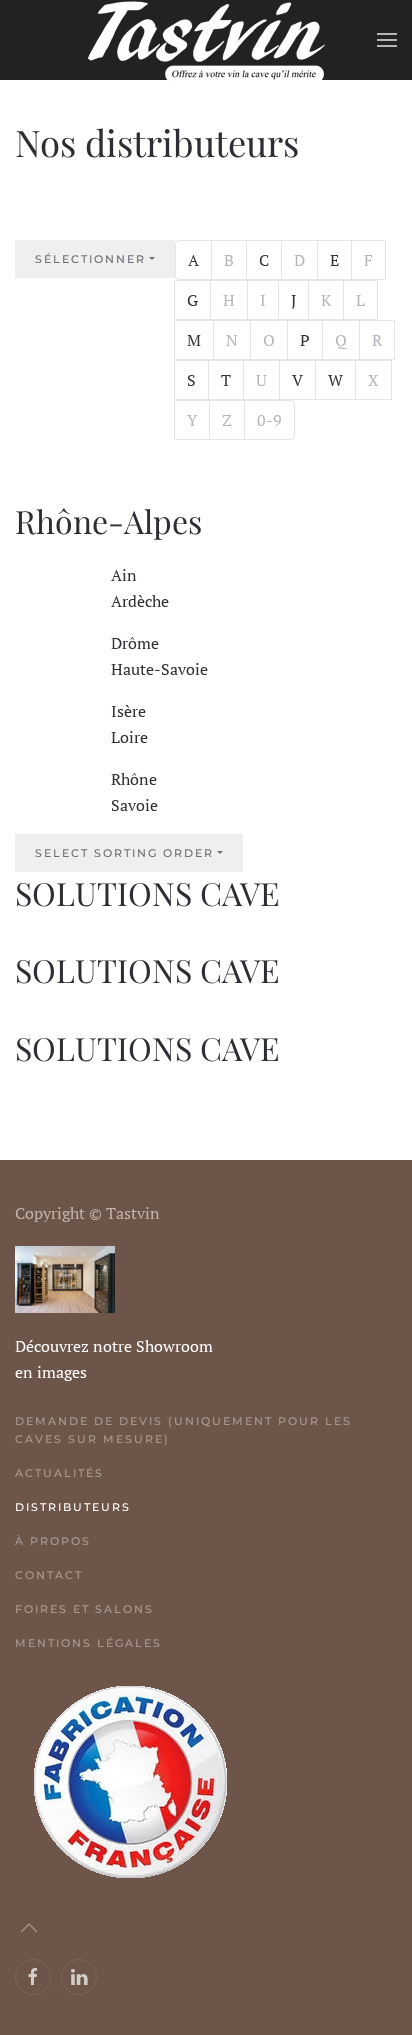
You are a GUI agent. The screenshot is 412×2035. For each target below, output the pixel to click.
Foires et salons (84, 1609)
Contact (49, 1575)
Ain (124, 575)
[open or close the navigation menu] (55, 212)
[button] (387, 40)
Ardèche (140, 601)
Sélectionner (105, 258)
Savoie (134, 805)
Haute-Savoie (159, 669)
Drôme (135, 643)
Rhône (134, 779)
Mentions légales (88, 1643)
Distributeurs (73, 1507)
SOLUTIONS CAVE (147, 892)
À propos (53, 1541)
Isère (128, 711)
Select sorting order (124, 853)
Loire (129, 737)
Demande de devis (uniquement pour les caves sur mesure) (183, 1430)
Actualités (59, 1473)
